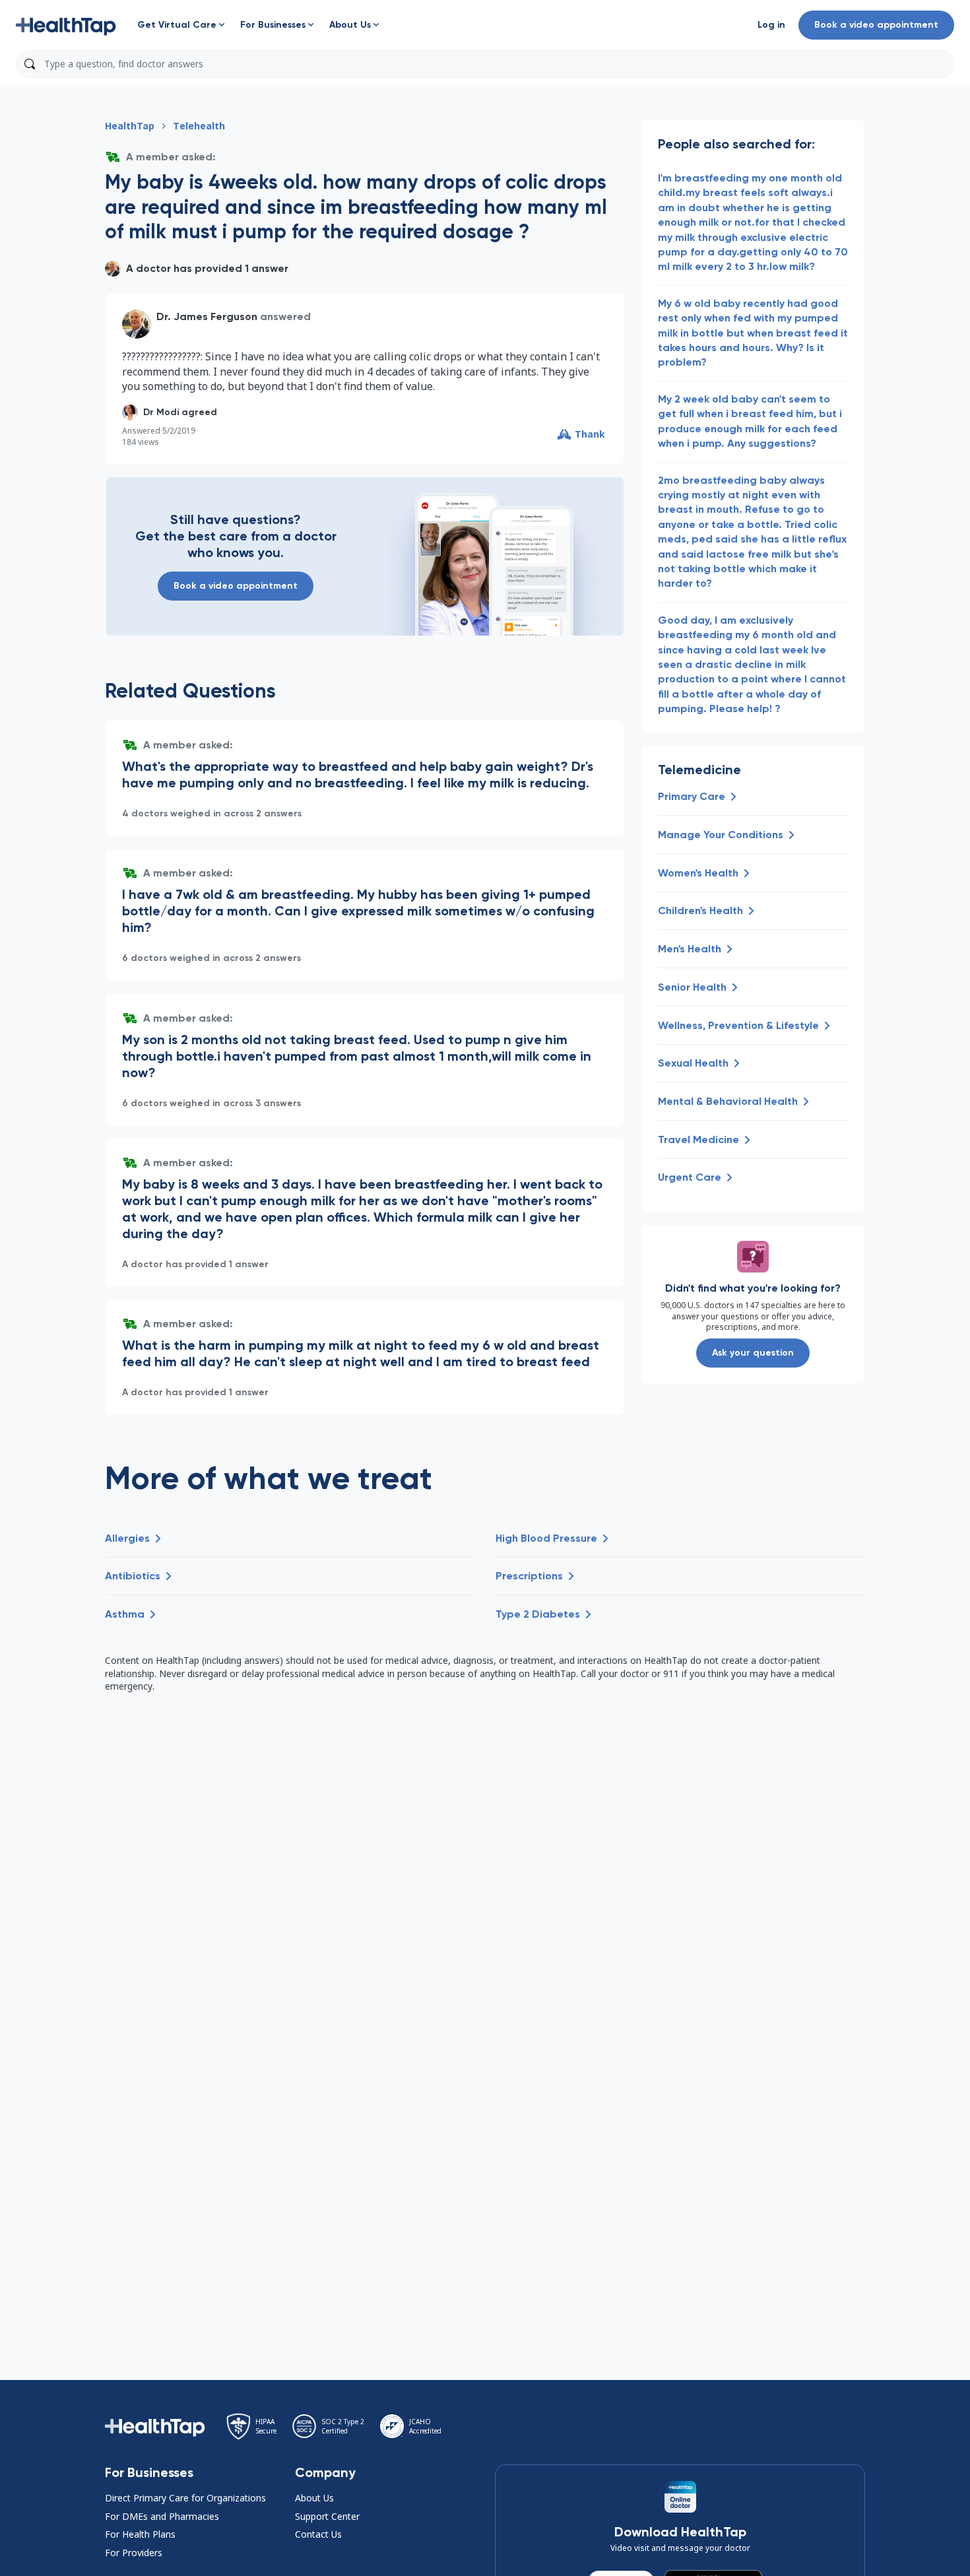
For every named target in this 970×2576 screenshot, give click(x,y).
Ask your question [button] (753, 1353)
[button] (66, 25)
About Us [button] (314, 2498)
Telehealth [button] (199, 126)
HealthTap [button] (130, 126)
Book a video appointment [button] (876, 25)
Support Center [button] (327, 2516)
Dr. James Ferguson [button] (207, 316)
